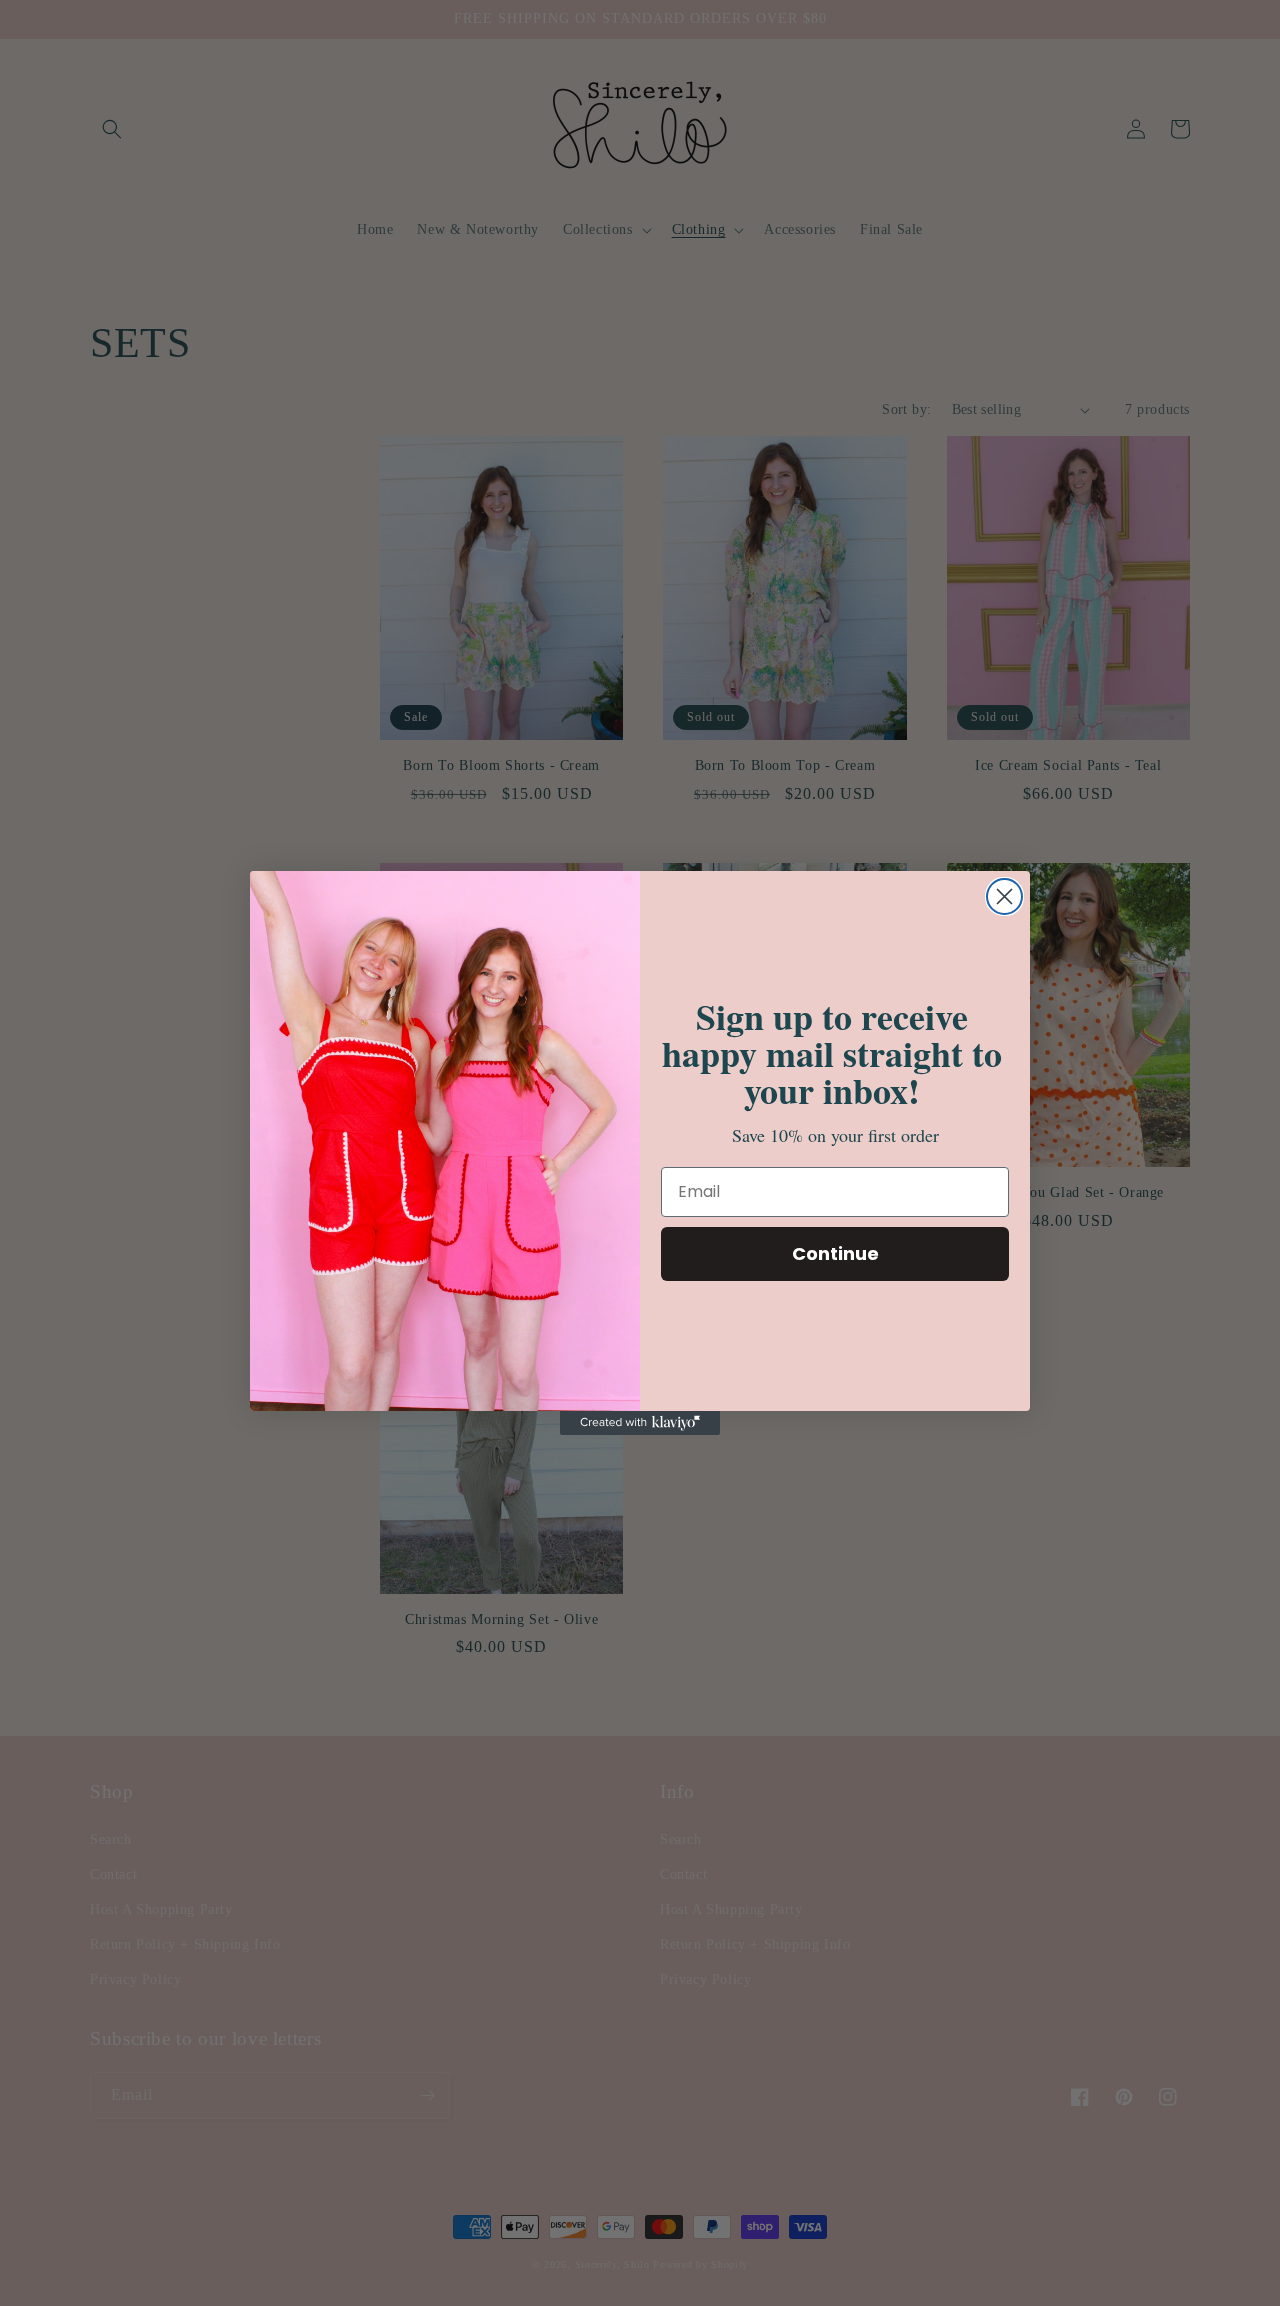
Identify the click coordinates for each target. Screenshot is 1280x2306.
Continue (835, 1253)
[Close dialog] (1004, 896)
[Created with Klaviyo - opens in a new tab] (640, 1423)
